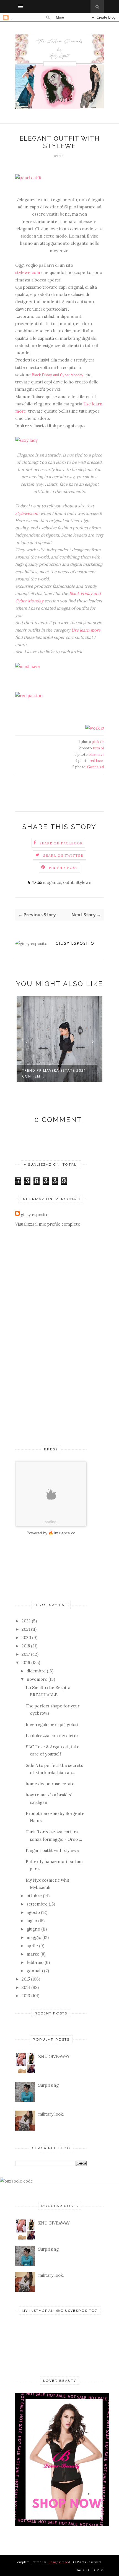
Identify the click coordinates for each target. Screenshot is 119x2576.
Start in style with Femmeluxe (56, 1070)
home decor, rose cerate (50, 1784)
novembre (37, 1679)
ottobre (34, 1896)
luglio (32, 1921)
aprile (32, 1946)
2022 (26, 1621)
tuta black (101, 748)
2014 (26, 1987)
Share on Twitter (63, 855)
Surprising (48, 2085)
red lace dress (101, 761)
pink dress (101, 742)
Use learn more (86, 630)
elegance (52, 882)
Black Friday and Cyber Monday (58, 375)
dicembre (36, 1671)
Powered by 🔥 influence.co (51, 1533)
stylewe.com (28, 272)
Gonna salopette (101, 767)
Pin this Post (63, 868)
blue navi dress (101, 755)
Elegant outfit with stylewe (52, 1850)
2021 (26, 1629)
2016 (26, 1663)
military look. (51, 2114)
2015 (26, 1979)
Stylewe (83, 882)
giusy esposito (75, 943)
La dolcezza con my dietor (52, 1736)
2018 (26, 1646)
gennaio (35, 1971)
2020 (26, 1638)
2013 (26, 1996)
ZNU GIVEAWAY (54, 2057)
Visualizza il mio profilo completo (48, 1224)
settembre (37, 1904)
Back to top (88, 2570)
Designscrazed (59, 2562)
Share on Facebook (61, 843)
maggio (34, 1937)
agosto (33, 1912)
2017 (26, 1654)
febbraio (35, 1962)
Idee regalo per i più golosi (52, 1725)
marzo (33, 1954)
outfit (68, 882)
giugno (33, 1929)
